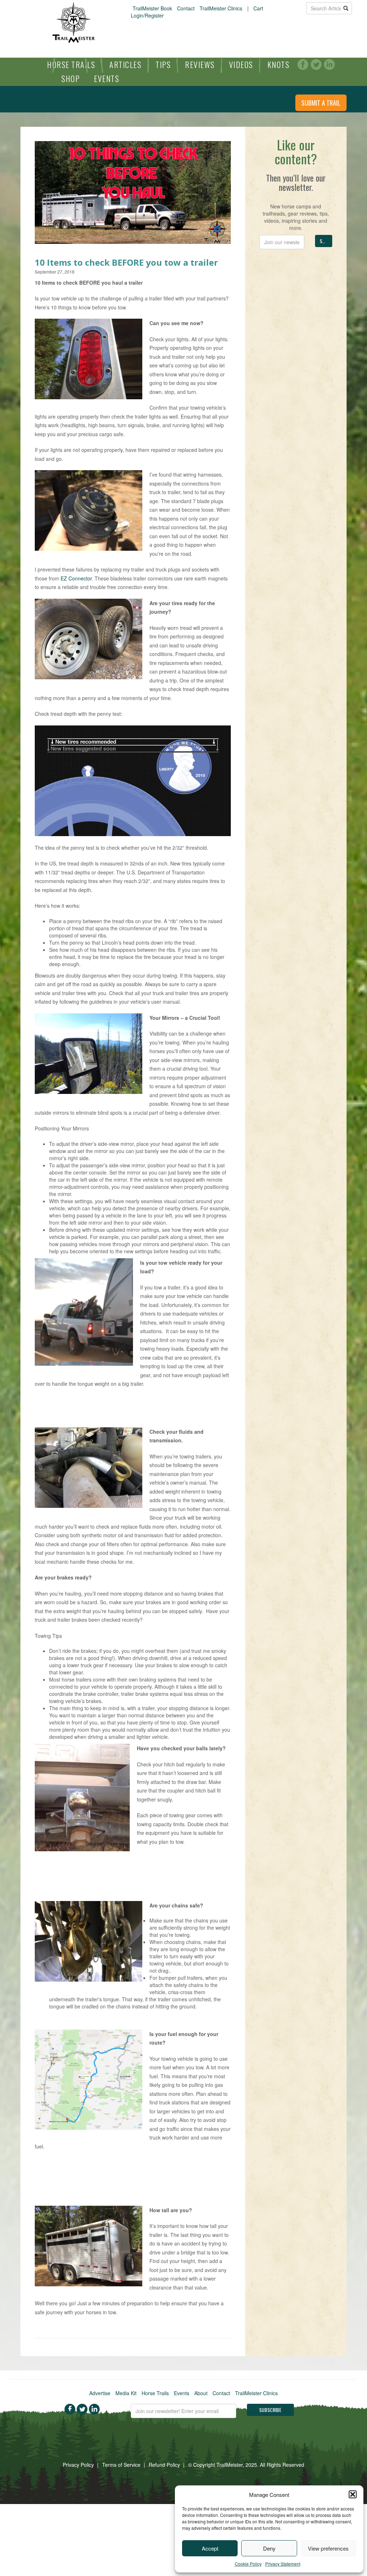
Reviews (200, 64)
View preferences (328, 2548)
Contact (186, 8)
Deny (269, 2548)
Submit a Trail (321, 103)
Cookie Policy (248, 2564)
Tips (163, 64)
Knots (278, 64)
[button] (353, 2494)
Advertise (100, 2393)
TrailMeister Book (152, 8)
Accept (210, 2548)
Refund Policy (164, 2465)
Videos (241, 64)
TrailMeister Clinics (221, 8)
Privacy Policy (78, 2465)
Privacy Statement (283, 2564)
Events (106, 78)
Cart (258, 8)
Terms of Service (121, 2465)
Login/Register (147, 15)
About (201, 2393)
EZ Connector (76, 578)
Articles (125, 64)
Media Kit (126, 2393)
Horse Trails (71, 64)
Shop (70, 78)
